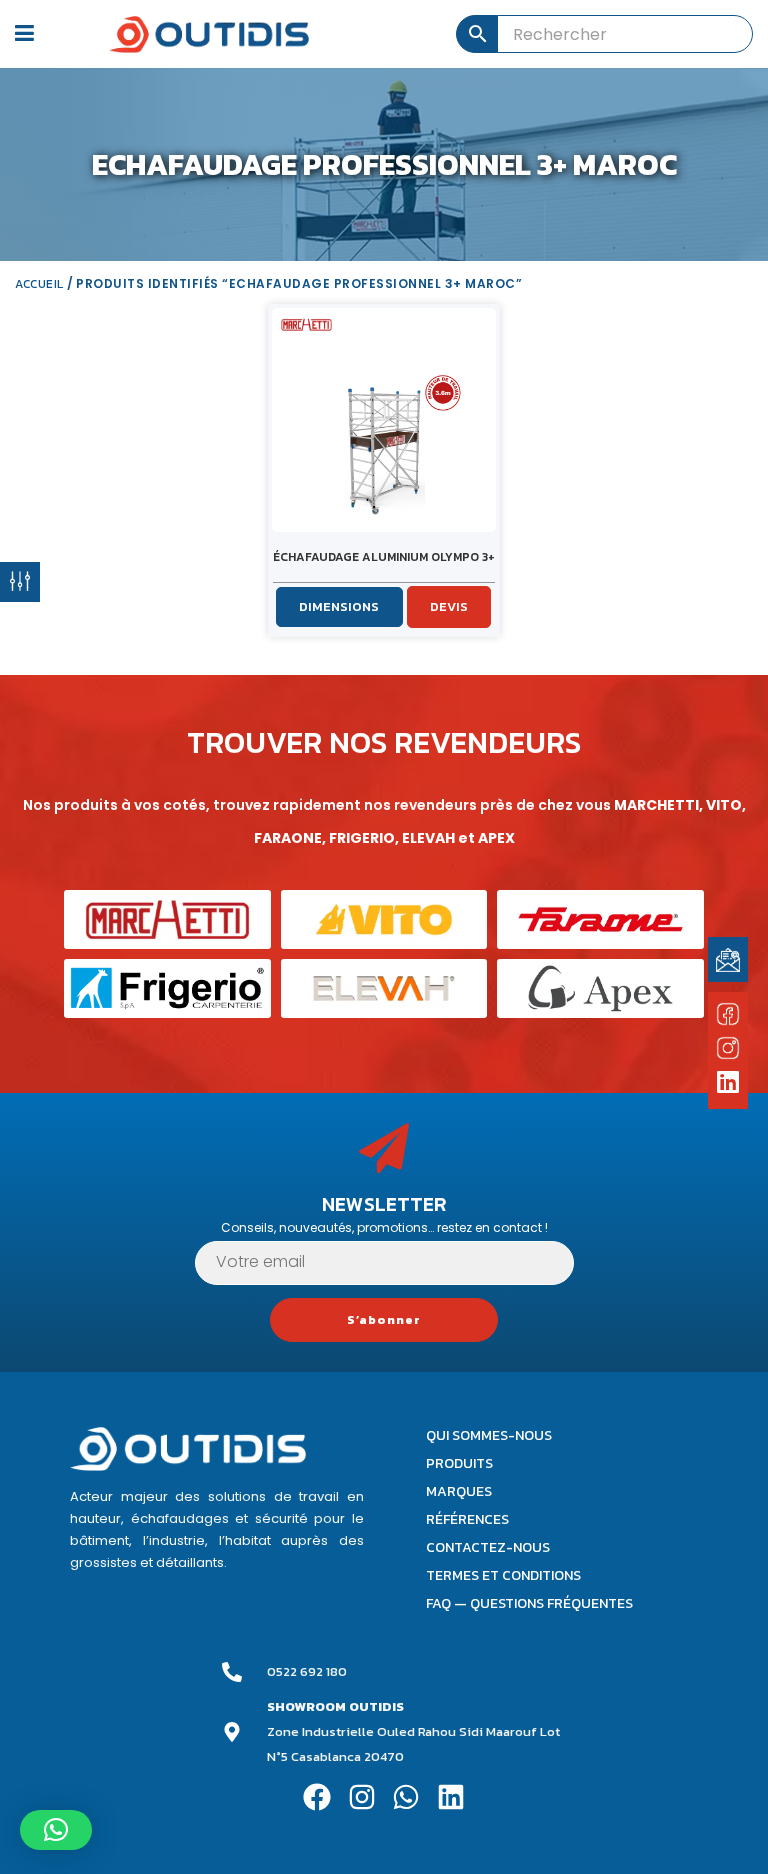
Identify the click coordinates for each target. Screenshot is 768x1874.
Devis (449, 606)
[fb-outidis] (728, 1017)
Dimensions (339, 606)
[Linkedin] (451, 1796)
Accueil (39, 284)
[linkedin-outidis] (728, 1084)
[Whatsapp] (406, 1796)
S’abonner (384, 1320)
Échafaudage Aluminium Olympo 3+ (384, 557)
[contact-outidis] (728, 958)
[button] (56, 1830)
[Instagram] (361, 1796)
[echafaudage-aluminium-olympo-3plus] (384, 420)
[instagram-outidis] (728, 1047)
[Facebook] (316, 1796)
